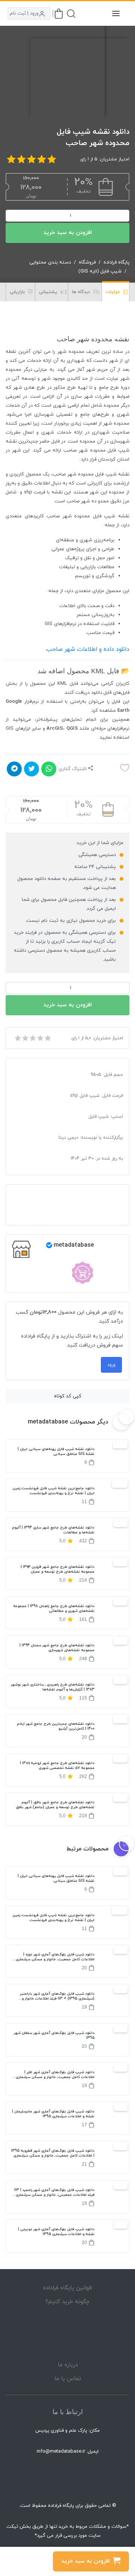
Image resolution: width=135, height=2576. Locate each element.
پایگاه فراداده (116, 262)
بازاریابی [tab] (18, 292)
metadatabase (74, 1245)
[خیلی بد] (17, 1038)
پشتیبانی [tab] (49, 292)
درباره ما (68, 2365)
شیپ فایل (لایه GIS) (100, 271)
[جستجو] (71, 14)
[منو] (116, 13)
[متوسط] (32, 1038)
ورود (111, 1365)
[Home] (67, 2333)
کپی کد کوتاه (68, 1396)
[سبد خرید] (59, 14)
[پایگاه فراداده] (97, 13)
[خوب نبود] (25, 1038)
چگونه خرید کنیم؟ (67, 2302)
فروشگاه (87, 262)
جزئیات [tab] (114, 292)
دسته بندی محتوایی (50, 262)
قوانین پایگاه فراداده (67, 2288)
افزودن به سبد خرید (68, 233)
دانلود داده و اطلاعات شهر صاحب (88, 649)
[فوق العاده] (47, 1038)
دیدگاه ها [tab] (82, 292)
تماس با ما (68, 2379)
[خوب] (40, 1038)
